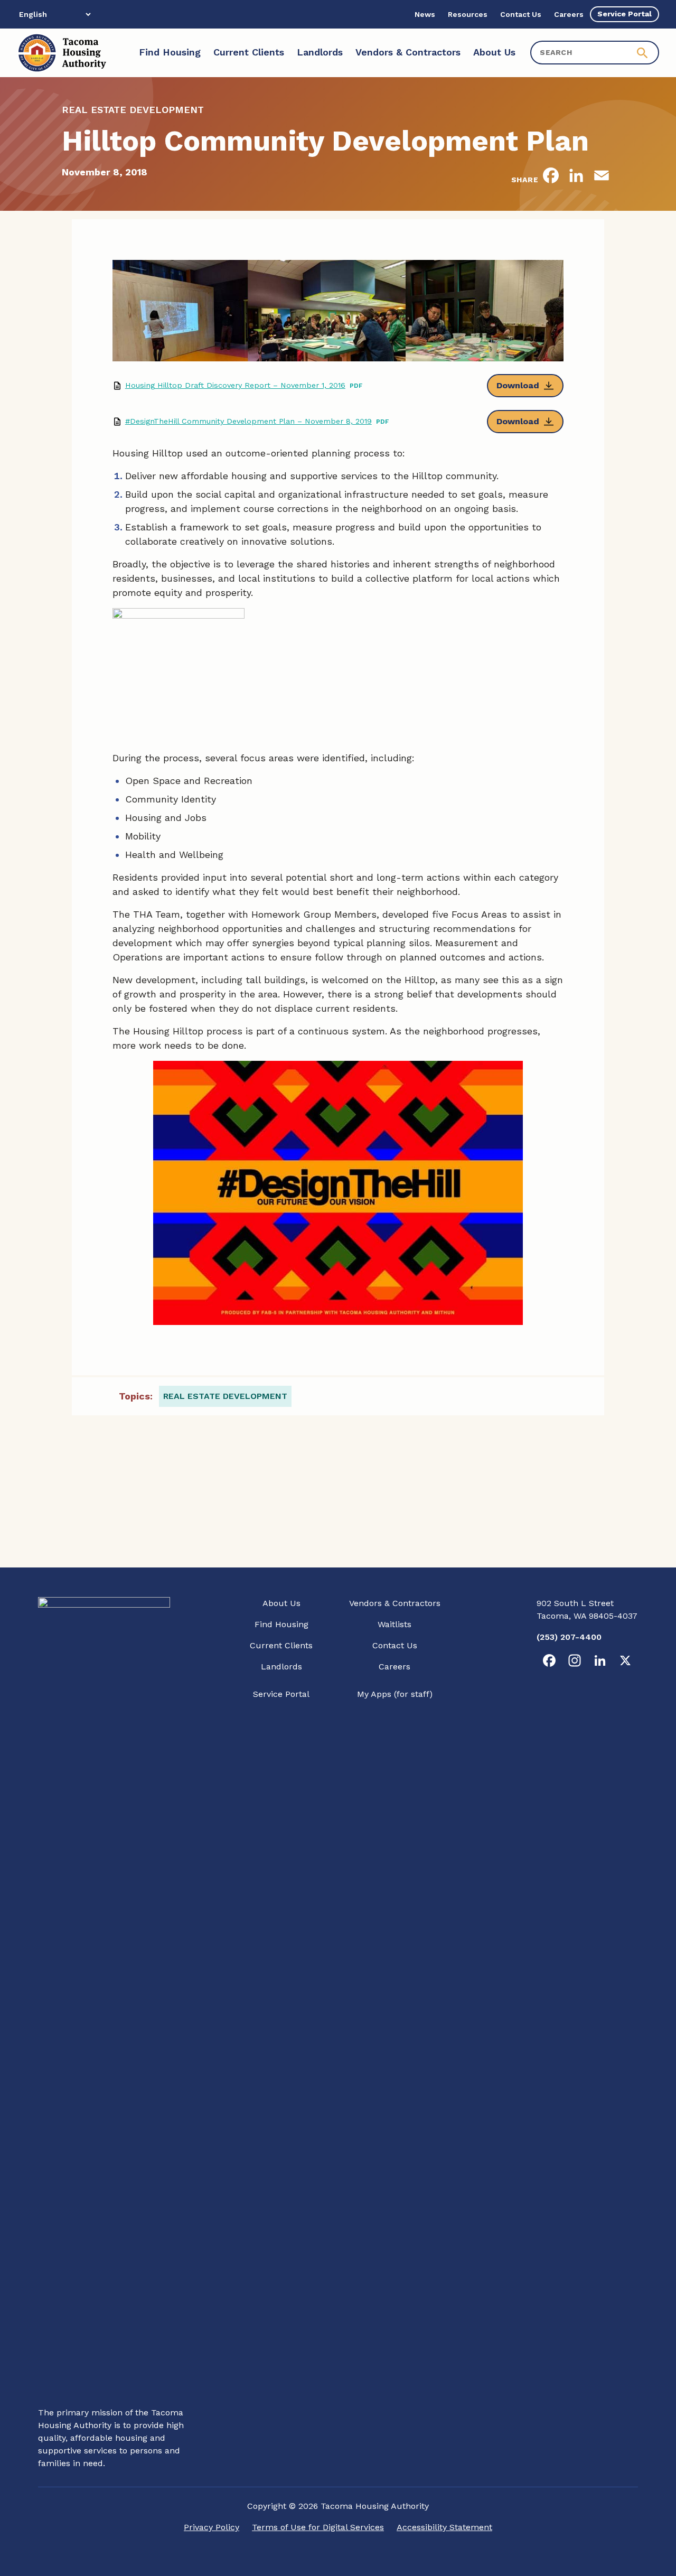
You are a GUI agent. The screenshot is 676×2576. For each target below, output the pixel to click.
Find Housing (281, 1624)
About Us (281, 1603)
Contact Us (395, 1645)
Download (518, 385)
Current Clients (281, 1645)
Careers (395, 1667)
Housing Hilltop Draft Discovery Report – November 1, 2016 (235, 385)
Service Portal (281, 1694)
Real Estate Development (225, 1396)
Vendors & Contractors (395, 1603)
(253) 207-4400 (569, 1637)
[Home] (62, 53)
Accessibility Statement (444, 2527)
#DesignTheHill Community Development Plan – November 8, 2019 (248, 421)
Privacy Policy (212, 2527)
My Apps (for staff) (395, 1694)
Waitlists (395, 1624)
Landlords (281, 1667)
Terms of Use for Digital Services (318, 2527)
